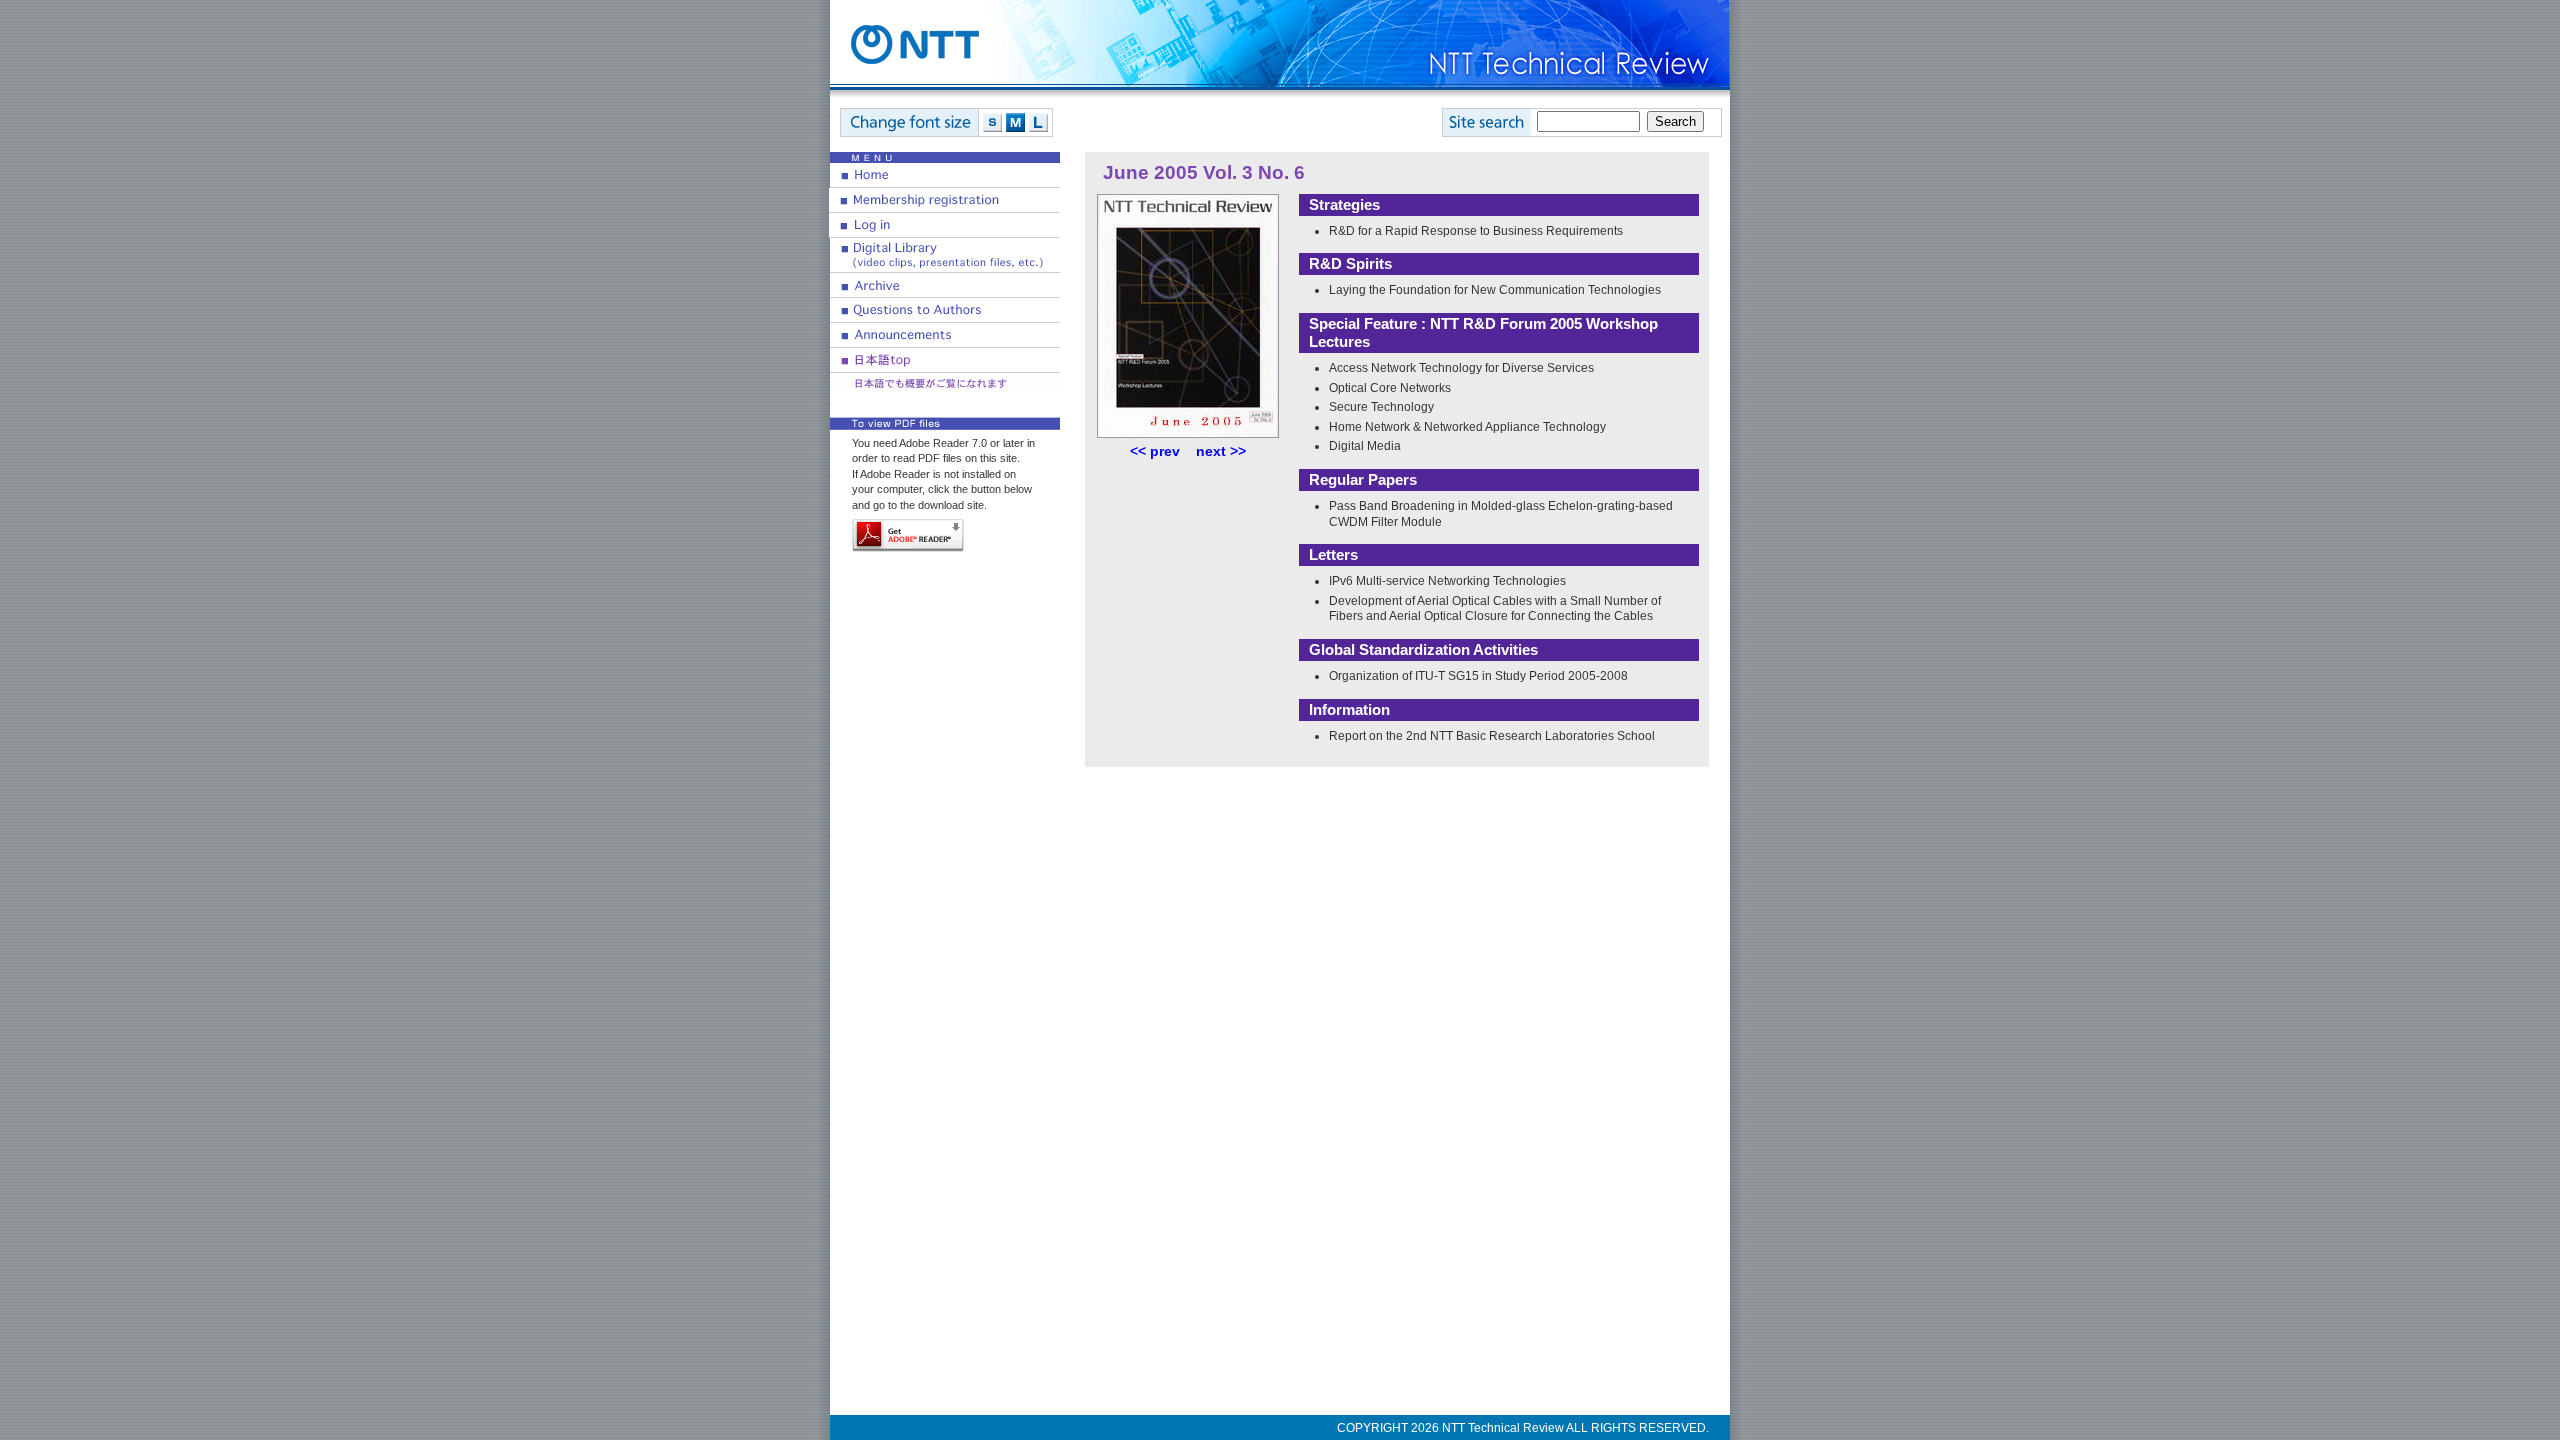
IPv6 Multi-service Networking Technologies (1447, 581)
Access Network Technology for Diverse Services (1461, 368)
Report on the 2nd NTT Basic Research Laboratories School (1492, 736)
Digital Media (1365, 446)
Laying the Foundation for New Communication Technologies (1495, 290)
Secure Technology (1381, 407)
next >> (1221, 451)
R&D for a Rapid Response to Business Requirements (1476, 231)
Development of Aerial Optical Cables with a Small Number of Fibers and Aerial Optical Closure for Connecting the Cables (1495, 609)
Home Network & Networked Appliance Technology (1467, 427)
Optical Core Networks (1390, 388)
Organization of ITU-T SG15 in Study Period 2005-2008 (1478, 676)
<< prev (1155, 451)
